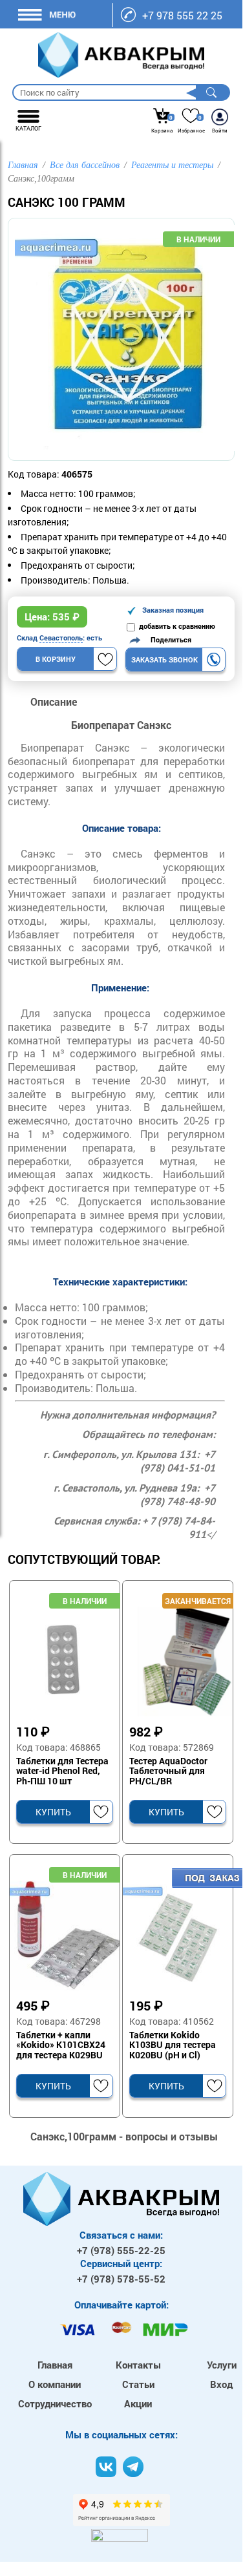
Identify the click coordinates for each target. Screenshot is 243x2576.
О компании (55, 2384)
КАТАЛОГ (28, 128)
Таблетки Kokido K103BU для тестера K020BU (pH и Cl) (173, 2045)
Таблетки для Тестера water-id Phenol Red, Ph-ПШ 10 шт (62, 1771)
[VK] (106, 2467)
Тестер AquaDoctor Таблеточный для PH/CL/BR (168, 1771)
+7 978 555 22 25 (182, 15)
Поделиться (168, 639)
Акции (138, 2403)
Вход (221, 2384)
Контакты (138, 2365)
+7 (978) (121, 2250)
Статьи (138, 2384)
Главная (55, 2365)
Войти (220, 131)
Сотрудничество (55, 2403)
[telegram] (133, 2467)
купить (53, 1812)
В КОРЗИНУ (56, 659)
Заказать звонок (164, 660)
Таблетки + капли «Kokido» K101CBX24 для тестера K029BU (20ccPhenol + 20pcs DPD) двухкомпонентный (61, 2045)
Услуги (222, 2365)
